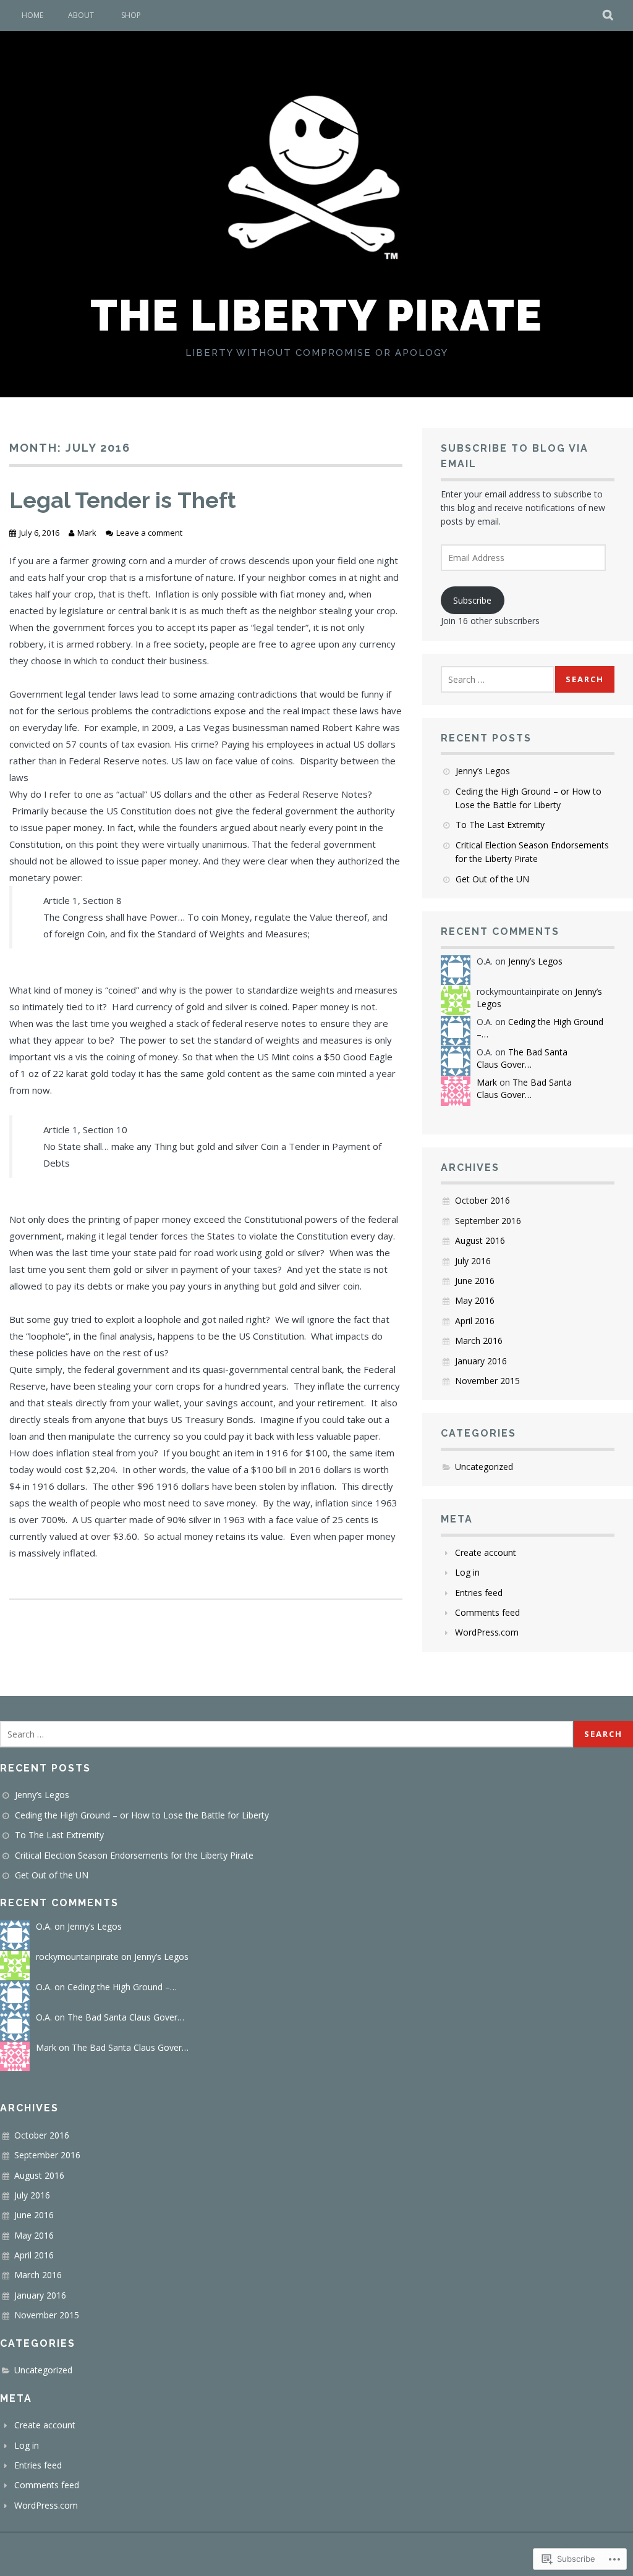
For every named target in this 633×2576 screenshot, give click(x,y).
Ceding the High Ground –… (122, 1987)
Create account (486, 1552)
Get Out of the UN (492, 879)
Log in (467, 1572)
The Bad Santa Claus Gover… (522, 1058)
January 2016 (481, 1361)
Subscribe (472, 600)
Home (32, 15)
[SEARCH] (609, 15)
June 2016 (475, 1281)
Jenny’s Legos (483, 771)
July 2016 (473, 1261)
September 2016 (488, 1221)
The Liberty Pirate (316, 315)
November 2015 (487, 1381)
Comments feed (487, 1612)
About (81, 15)
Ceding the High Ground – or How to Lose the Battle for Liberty (142, 1815)
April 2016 (475, 1321)
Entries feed (479, 1593)
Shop (131, 15)
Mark (87, 533)
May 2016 (475, 1300)
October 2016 (482, 1200)
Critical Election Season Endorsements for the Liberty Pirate (134, 1855)
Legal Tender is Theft (123, 500)
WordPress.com (487, 1632)
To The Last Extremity (500, 825)
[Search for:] (498, 679)
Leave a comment (149, 533)
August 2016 (480, 1240)
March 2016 (479, 1341)
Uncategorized (484, 1467)
